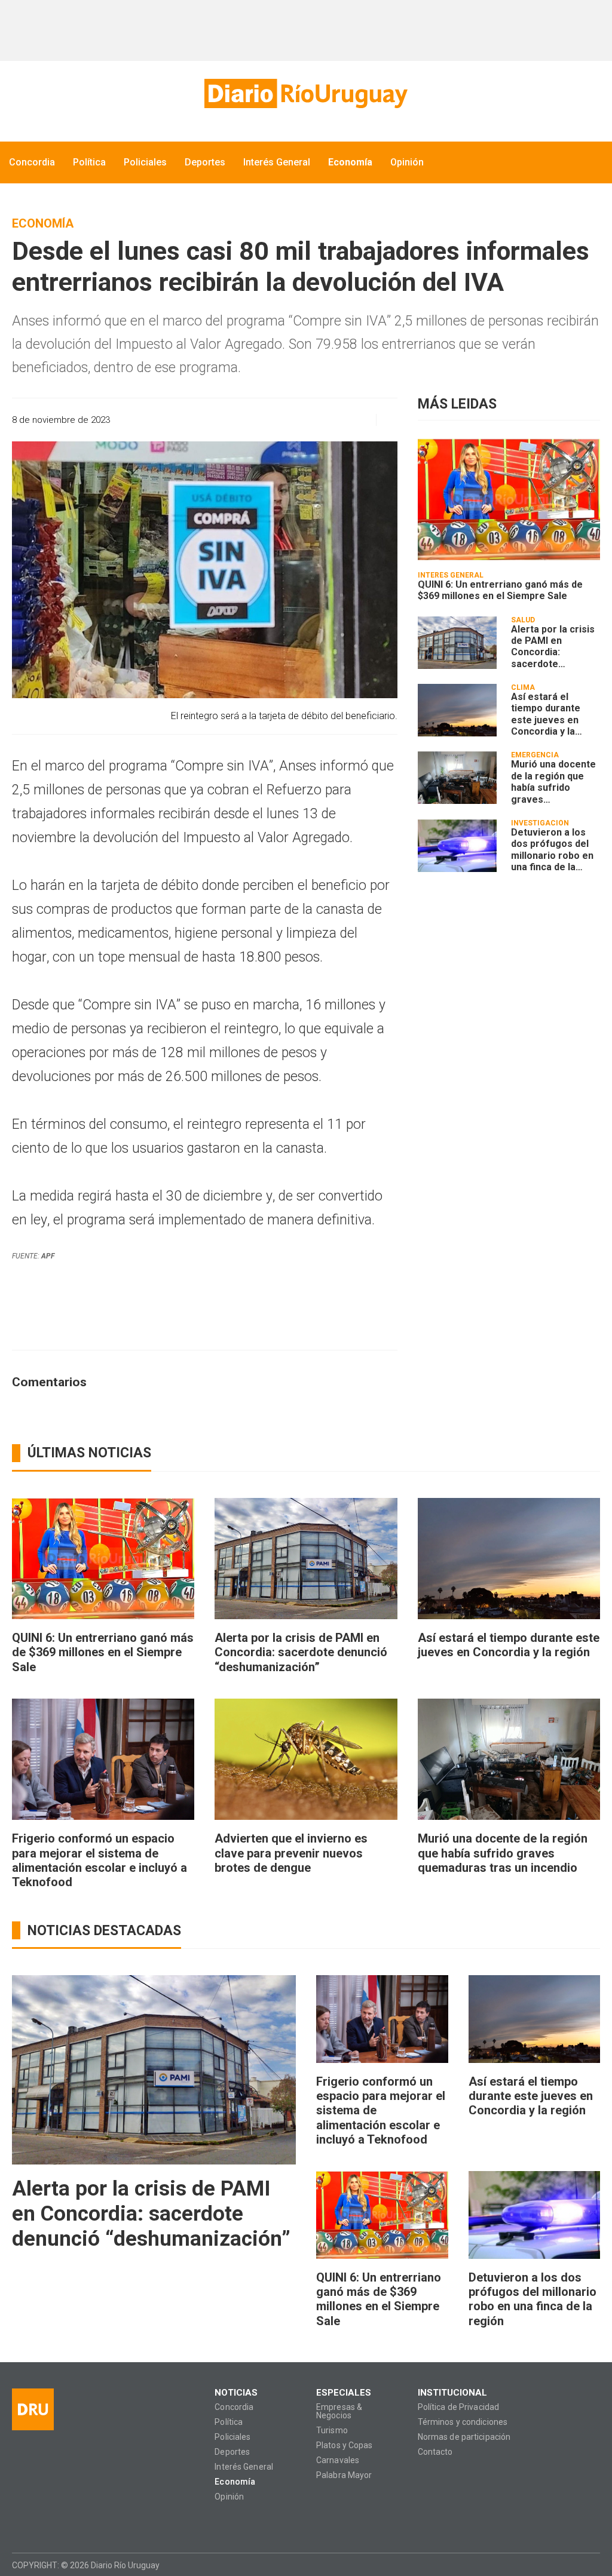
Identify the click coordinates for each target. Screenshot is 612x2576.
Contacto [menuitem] (435, 2452)
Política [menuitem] (89, 162)
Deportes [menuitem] (205, 162)
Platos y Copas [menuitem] (345, 2445)
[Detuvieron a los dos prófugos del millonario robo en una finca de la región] (457, 846)
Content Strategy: (567, 2565)
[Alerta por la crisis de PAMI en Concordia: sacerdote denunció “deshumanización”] (457, 643)
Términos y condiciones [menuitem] (463, 2422)
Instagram (44, 2523)
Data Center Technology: (589, 2565)
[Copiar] (297, 420)
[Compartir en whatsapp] (255, 420)
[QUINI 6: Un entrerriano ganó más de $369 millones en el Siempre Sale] (509, 499)
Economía (43, 223)
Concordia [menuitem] (32, 162)
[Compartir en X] (318, 420)
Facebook (21, 2523)
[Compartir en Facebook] (276, 420)
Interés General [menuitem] (277, 162)
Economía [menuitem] (350, 162)
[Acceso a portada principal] (306, 93)
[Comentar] (384, 420)
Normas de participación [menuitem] (464, 2437)
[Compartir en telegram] (339, 420)
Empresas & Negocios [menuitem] (339, 2411)
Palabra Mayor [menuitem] (344, 2475)
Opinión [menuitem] (407, 162)
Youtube (91, 2523)
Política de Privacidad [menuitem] (458, 2407)
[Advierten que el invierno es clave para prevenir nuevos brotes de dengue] (306, 1760)
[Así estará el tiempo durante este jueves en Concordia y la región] (457, 710)
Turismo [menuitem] (332, 2431)
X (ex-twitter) (67, 2523)
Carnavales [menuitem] (338, 2460)
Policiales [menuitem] (145, 162)
